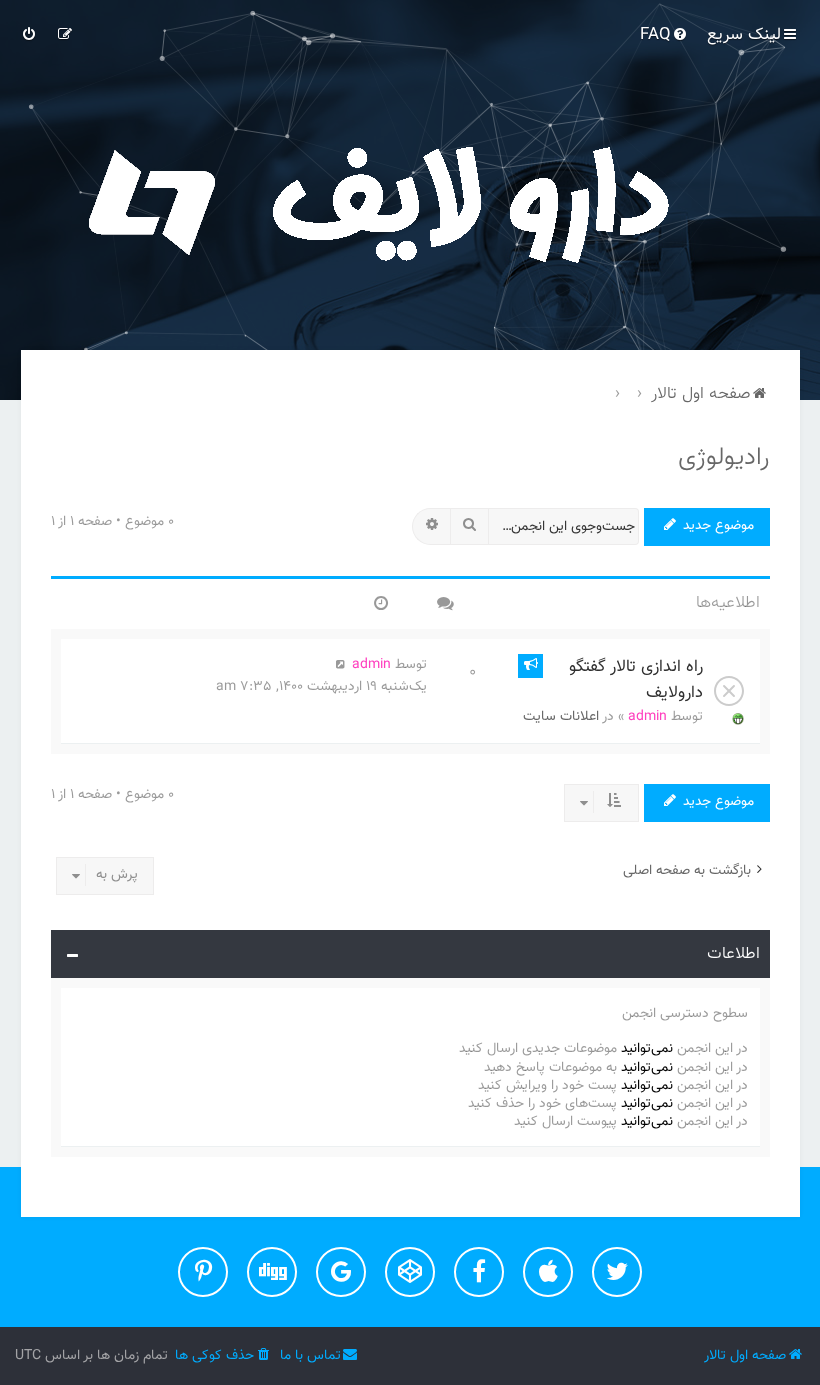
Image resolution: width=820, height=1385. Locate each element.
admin (647, 717)
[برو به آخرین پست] (341, 665)
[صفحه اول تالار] (410, 200)
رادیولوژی (724, 458)
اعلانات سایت (561, 717)
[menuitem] (665, 35)
